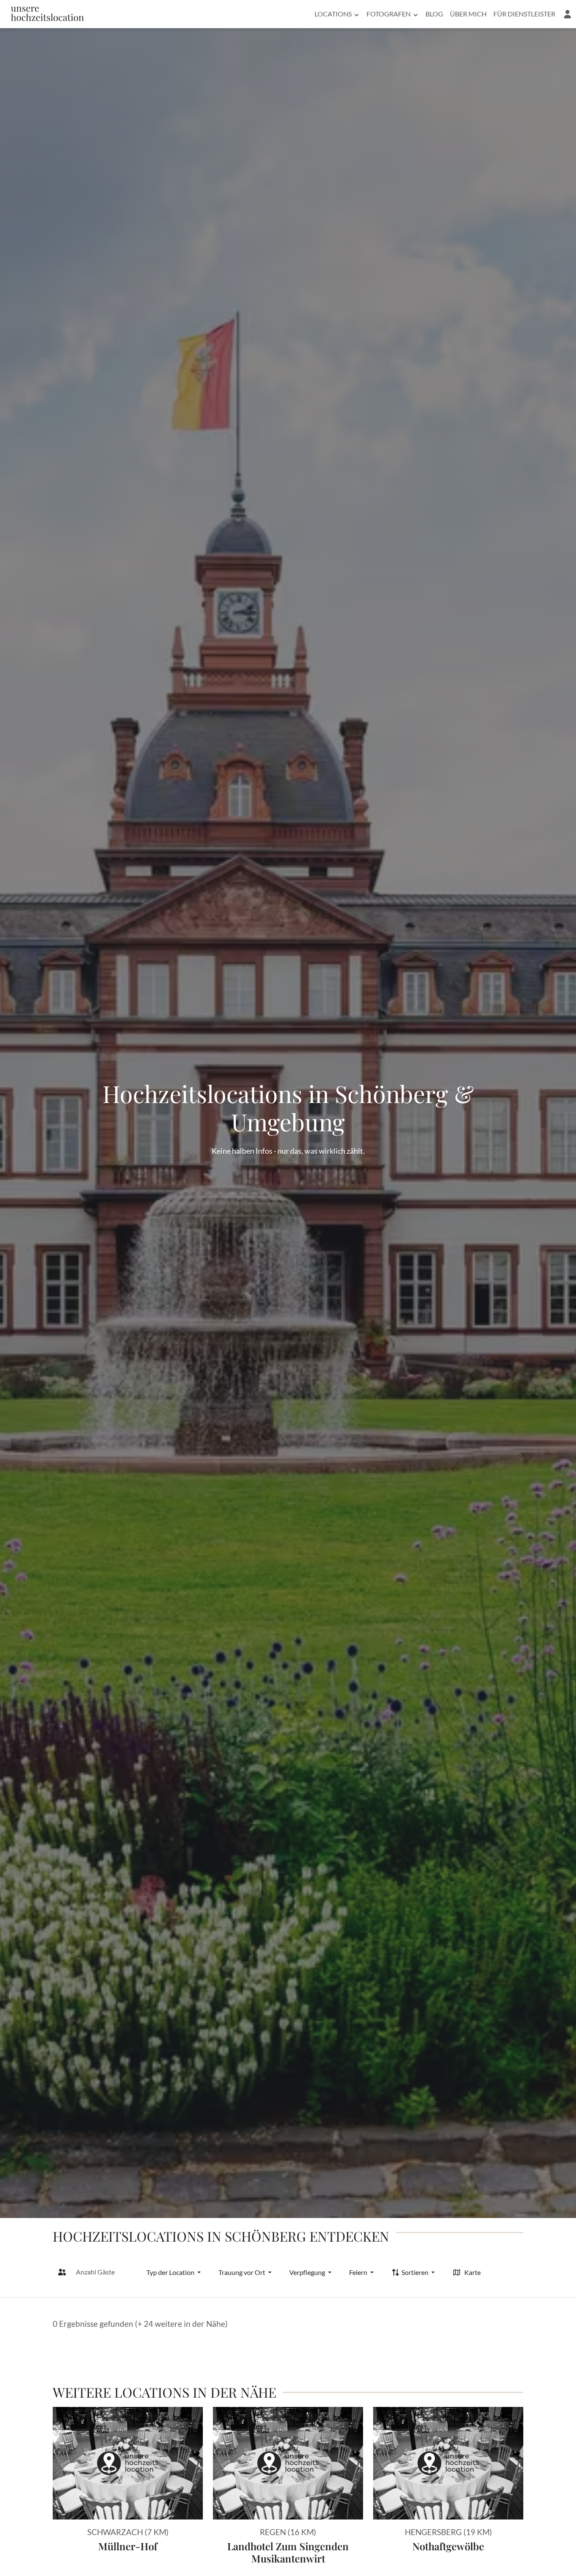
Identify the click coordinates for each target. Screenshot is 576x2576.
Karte (472, 2272)
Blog (434, 14)
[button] (567, 14)
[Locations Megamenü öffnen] (357, 14)
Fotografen (389, 14)
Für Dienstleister (524, 14)
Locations (333, 14)
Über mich (468, 14)
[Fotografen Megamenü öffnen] (416, 14)
